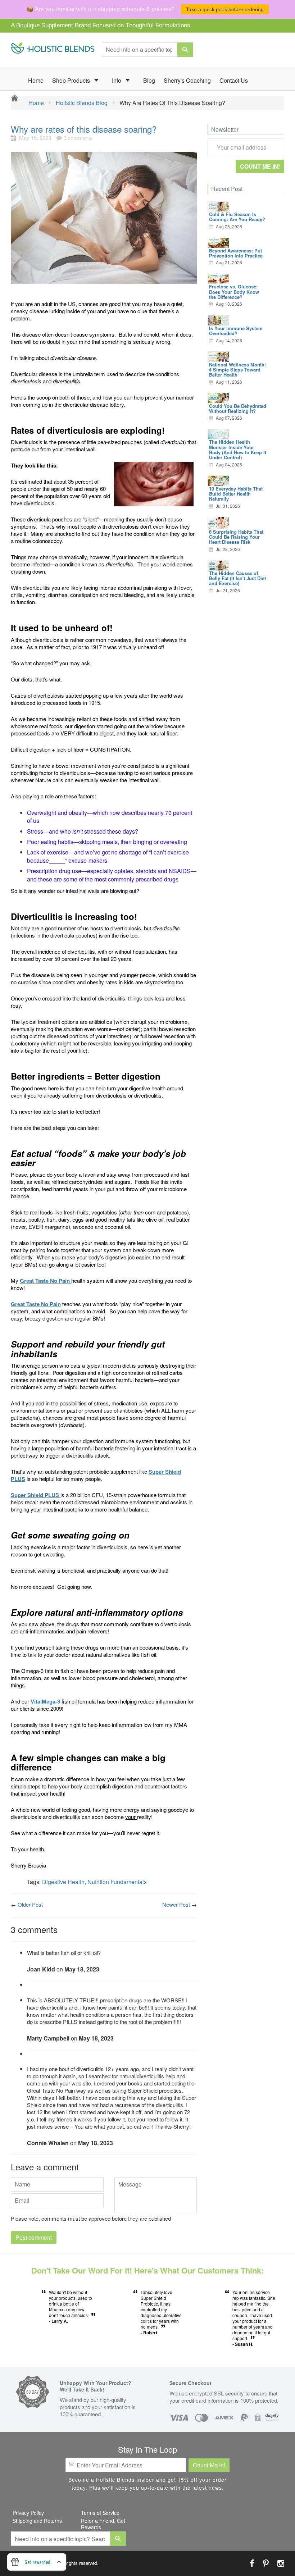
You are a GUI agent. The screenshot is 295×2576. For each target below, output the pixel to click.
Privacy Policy (28, 2513)
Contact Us (234, 80)
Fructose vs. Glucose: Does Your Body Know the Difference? (234, 292)
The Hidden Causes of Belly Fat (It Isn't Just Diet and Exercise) (237, 578)
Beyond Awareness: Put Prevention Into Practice (236, 253)
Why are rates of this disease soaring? (84, 129)
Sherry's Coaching (187, 80)
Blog (149, 80)
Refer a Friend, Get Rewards (103, 2524)
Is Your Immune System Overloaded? (236, 331)
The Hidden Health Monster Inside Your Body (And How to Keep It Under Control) (238, 450)
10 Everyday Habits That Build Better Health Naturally (236, 494)
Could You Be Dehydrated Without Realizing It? (238, 408)
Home (36, 80)
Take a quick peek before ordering (225, 9)
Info (117, 80)
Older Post (30, 1904)
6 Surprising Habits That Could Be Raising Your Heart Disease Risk (236, 537)
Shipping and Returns (37, 2521)
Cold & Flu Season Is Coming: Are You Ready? (237, 217)
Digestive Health (63, 1882)
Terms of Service (100, 2513)
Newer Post (176, 1904)
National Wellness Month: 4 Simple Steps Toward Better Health (237, 370)
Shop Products (72, 80)
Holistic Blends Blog (82, 103)
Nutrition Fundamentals (117, 1882)
